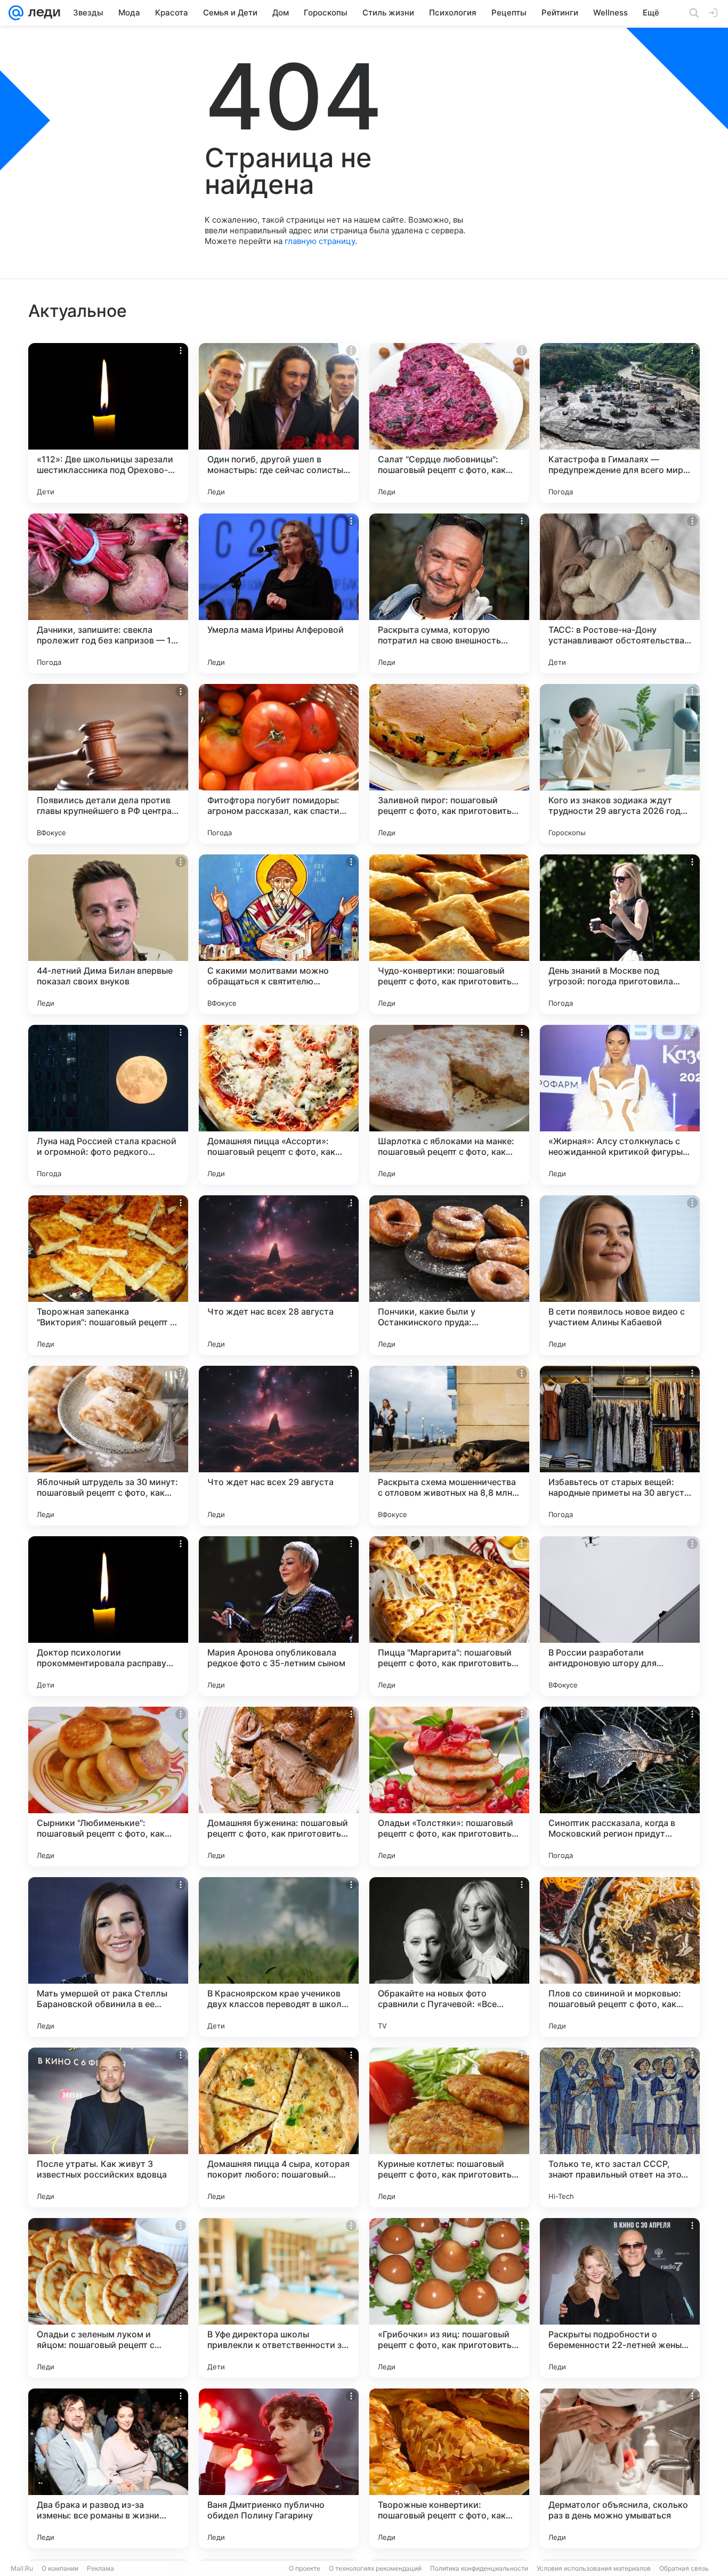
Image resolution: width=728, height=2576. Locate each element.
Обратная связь (684, 2568)
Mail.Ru (22, 2568)
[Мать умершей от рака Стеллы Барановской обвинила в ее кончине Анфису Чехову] (108, 1957)
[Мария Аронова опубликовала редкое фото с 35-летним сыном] (279, 1616)
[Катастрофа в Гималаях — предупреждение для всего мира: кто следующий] (620, 423)
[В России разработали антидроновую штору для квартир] (620, 1616)
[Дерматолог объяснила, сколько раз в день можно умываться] (620, 2468)
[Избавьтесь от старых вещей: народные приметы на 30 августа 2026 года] (620, 1446)
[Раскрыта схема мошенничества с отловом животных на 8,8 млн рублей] (449, 1446)
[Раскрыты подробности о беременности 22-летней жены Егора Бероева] (620, 2298)
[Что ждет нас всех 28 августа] (279, 1275)
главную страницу (320, 241)
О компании (60, 2568)
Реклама (100, 2568)
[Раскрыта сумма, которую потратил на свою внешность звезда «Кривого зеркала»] (449, 593)
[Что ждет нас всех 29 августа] (279, 1446)
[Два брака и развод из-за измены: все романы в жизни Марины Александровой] (108, 2468)
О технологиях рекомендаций (375, 2568)
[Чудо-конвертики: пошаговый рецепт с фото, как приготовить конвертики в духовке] (449, 934)
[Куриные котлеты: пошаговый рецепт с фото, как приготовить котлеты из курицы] (449, 2127)
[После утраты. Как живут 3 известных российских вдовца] (108, 2127)
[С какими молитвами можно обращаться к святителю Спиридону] (279, 934)
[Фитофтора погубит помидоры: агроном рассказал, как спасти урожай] (279, 764)
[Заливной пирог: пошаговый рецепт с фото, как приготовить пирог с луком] (449, 764)
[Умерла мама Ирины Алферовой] (279, 593)
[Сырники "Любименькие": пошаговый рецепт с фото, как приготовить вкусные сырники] (108, 1787)
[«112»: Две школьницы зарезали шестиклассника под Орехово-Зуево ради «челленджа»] (108, 423)
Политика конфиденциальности (479, 2568)
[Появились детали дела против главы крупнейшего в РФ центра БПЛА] (108, 764)
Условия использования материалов (594, 2568)
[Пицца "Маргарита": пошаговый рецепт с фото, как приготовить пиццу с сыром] (449, 1616)
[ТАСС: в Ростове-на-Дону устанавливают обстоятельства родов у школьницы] (620, 593)
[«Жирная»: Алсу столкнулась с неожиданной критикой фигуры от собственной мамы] (620, 1105)
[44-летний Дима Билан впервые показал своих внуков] (108, 934)
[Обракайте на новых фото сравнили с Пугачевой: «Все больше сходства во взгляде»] (449, 1957)
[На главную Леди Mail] (42, 13)
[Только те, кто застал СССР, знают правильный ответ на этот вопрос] (620, 2127)
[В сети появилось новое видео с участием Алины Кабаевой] (620, 1275)
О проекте (305, 2568)
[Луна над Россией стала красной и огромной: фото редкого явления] (108, 1105)
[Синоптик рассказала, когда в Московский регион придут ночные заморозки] (620, 1787)
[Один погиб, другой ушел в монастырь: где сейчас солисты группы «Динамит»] (279, 423)
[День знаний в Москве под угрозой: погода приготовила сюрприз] (620, 934)
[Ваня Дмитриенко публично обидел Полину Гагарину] (279, 2468)
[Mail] (16, 13)
